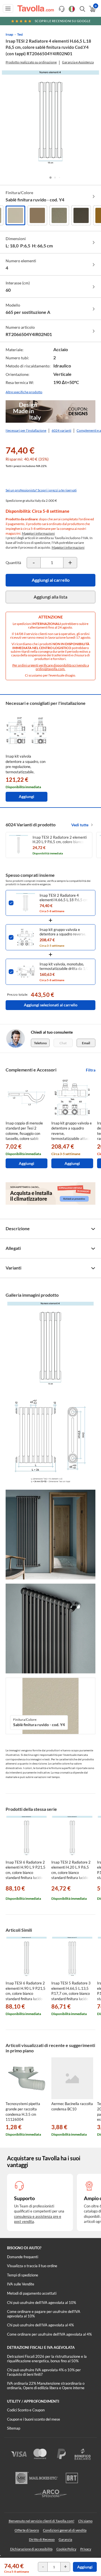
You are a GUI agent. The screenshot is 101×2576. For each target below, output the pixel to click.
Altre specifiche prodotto (24, 392)
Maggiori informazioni (38, 533)
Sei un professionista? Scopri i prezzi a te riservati (41, 490)
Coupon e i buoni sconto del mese (34, 2419)
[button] (50, 178)
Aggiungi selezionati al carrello (51, 1005)
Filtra (91, 1070)
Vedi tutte (80, 825)
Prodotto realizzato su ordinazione (31, 62)
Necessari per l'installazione (26, 430)
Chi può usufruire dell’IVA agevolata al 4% (40, 2325)
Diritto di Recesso (42, 2539)
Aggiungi (85, 2567)
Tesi (20, 34)
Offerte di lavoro (27, 2530)
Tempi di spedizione (23, 2275)
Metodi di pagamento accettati (32, 2293)
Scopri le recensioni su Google (63, 21)
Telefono (40, 1043)
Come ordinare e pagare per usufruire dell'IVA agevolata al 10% (44, 2314)
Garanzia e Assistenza (78, 62)
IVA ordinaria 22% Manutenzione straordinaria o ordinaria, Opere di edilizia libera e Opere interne (46, 2386)
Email (86, 1043)
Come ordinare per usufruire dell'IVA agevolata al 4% (49, 2334)
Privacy (86, 2549)
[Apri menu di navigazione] (8, 8)
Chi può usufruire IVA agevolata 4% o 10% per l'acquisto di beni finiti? (44, 2372)
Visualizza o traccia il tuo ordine (32, 2266)
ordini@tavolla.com (50, 669)
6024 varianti (61, 430)
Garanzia (65, 2539)
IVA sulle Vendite (21, 2284)
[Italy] (72, 9)
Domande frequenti (23, 2257)
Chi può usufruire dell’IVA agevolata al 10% (42, 2303)
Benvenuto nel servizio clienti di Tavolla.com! (42, 2521)
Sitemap (14, 2428)
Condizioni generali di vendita (65, 2530)
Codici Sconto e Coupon (26, 2410)
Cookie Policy (66, 2549)
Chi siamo (85, 2521)
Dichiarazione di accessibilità (31, 2549)
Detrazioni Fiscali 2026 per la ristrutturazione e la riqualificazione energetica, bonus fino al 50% (47, 2359)
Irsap (9, 34)
